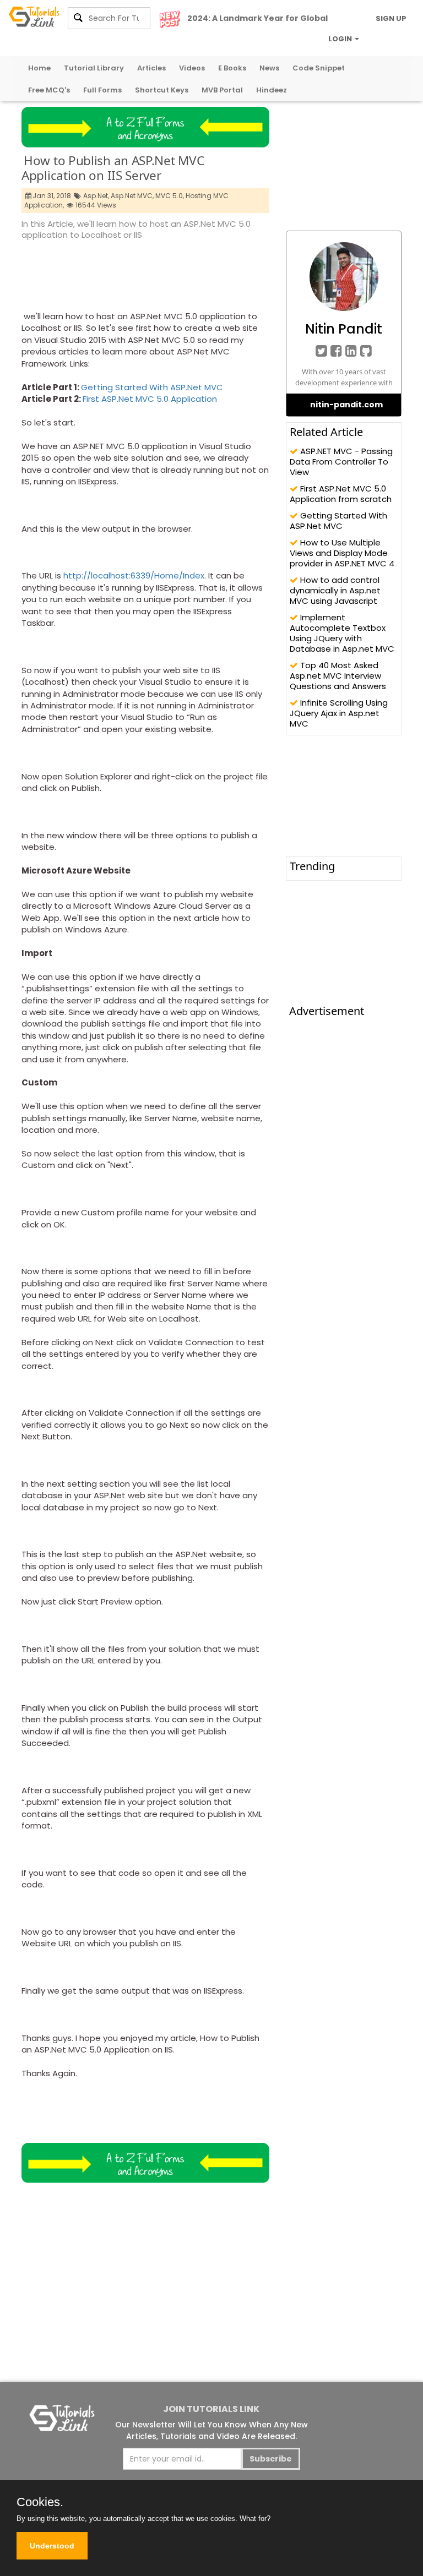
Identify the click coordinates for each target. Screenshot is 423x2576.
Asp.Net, (96, 196)
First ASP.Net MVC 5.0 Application (150, 399)
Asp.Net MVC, (132, 196)
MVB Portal (222, 90)
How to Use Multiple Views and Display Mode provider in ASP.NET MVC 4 (342, 553)
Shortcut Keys (162, 90)
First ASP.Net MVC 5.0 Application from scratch (341, 494)
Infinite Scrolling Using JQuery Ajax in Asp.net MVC (339, 713)
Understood (52, 2546)
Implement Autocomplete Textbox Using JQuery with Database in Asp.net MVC (342, 633)
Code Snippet (319, 68)
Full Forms (102, 90)
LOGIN (341, 39)
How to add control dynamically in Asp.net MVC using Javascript (335, 590)
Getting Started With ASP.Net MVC (152, 387)
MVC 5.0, (170, 196)
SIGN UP (391, 18)
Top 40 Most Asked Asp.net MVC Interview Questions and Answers (338, 676)
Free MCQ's (49, 90)
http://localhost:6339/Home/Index (134, 575)
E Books (232, 68)
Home (39, 68)
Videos (192, 68)
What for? (255, 2518)
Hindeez (272, 90)
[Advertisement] (222, 272)
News (269, 68)
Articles (151, 68)
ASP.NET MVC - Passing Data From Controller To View (341, 462)
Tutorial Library (94, 68)
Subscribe (271, 2459)
